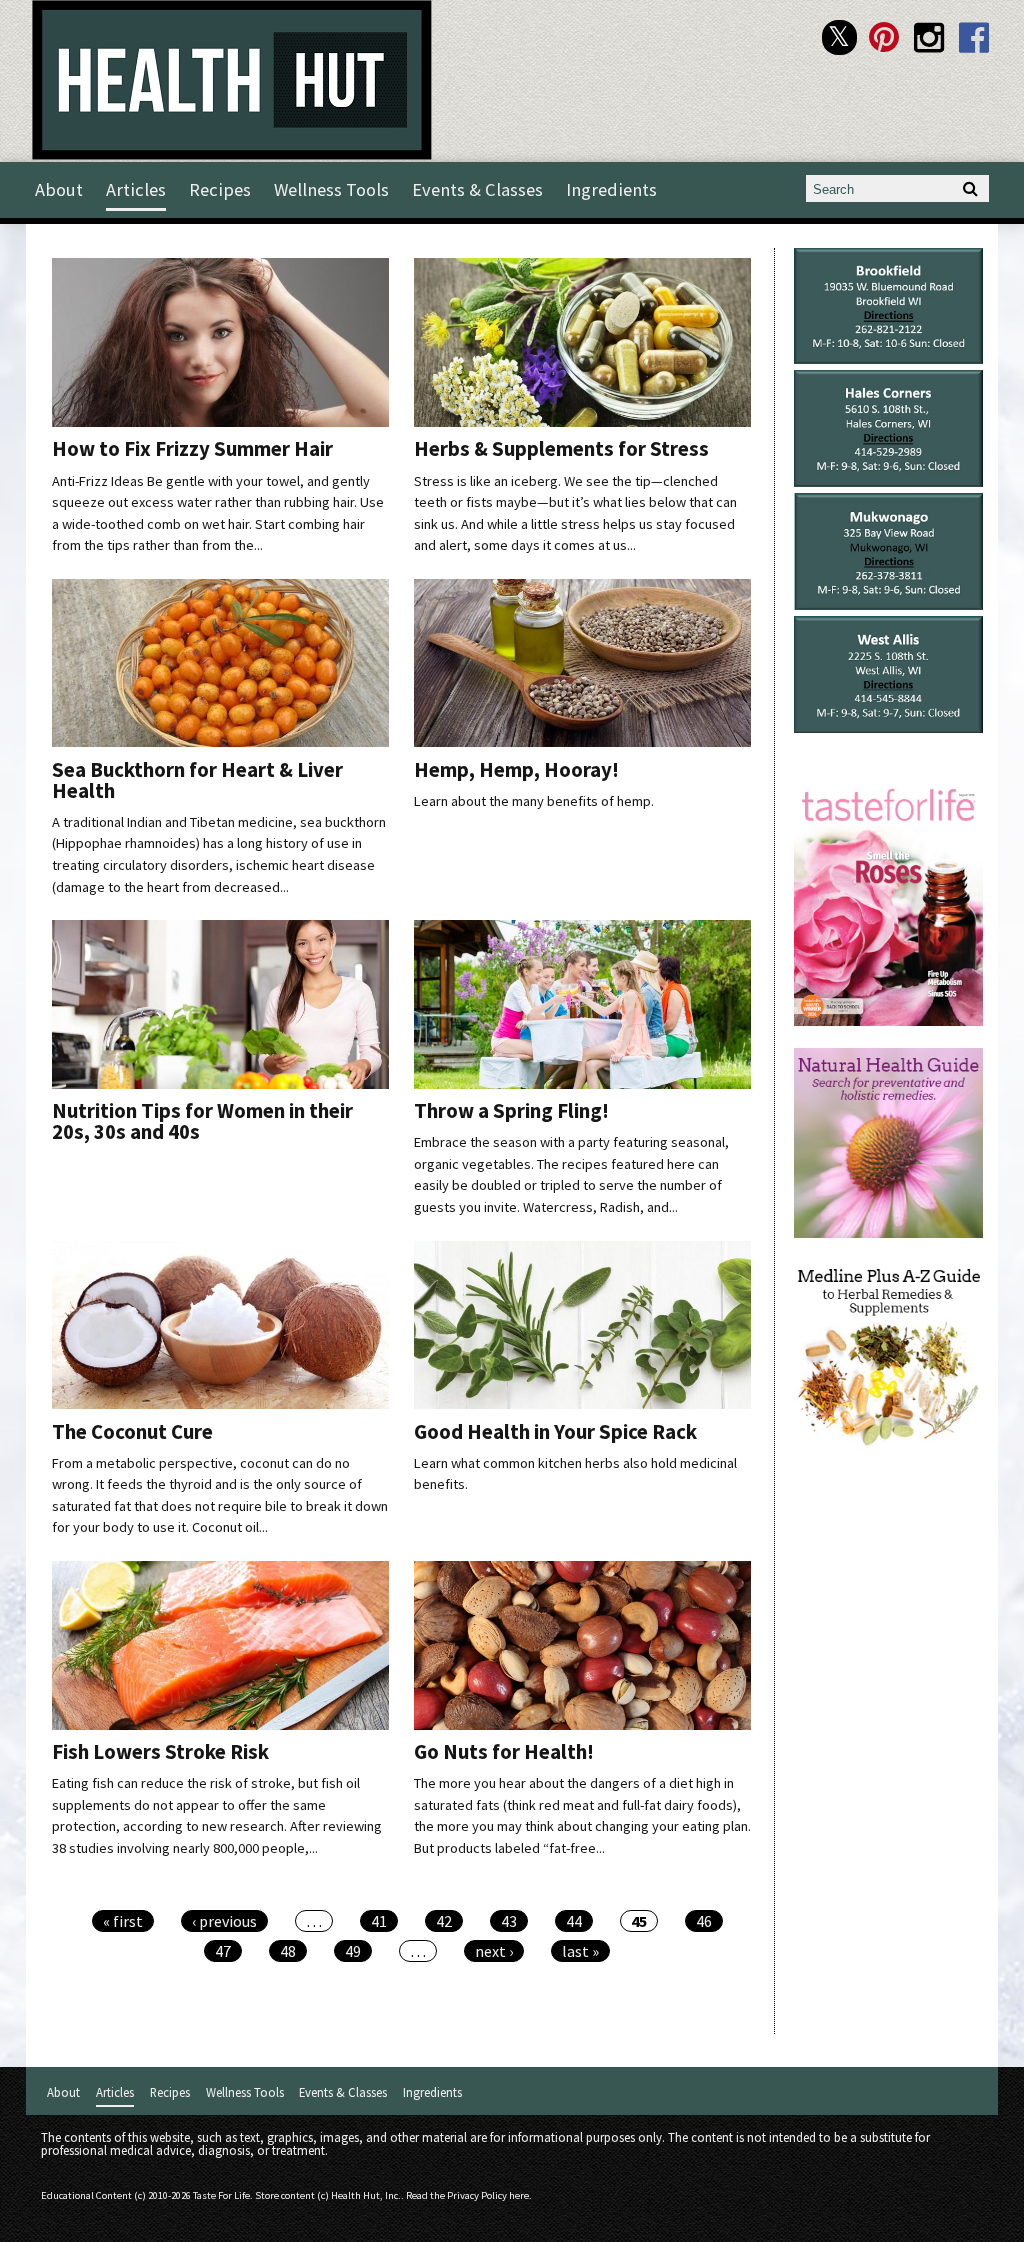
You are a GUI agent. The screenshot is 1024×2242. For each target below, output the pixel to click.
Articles (136, 189)
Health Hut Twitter (839, 37)
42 (444, 1921)
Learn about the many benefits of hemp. (534, 801)
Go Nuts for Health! (504, 1752)
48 (288, 1951)
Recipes (220, 189)
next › (494, 1951)
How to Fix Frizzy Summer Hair (192, 449)
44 (574, 1921)
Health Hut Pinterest (884, 37)
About (59, 189)
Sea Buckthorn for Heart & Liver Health (197, 780)
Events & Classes (477, 189)
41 (379, 1921)
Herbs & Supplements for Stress (561, 449)
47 (223, 1951)
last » (580, 1951)
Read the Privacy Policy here (467, 2195)
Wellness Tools (331, 189)
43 (509, 1921)
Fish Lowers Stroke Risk (160, 1752)
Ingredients (611, 189)
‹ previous (224, 1921)
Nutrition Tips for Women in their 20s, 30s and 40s (202, 1121)
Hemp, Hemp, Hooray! (516, 770)
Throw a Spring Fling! (511, 1111)
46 (704, 1921)
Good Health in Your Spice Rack (555, 1432)
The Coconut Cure (132, 1432)
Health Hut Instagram (929, 37)
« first (123, 1921)
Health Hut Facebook (974, 37)
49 (353, 1951)
